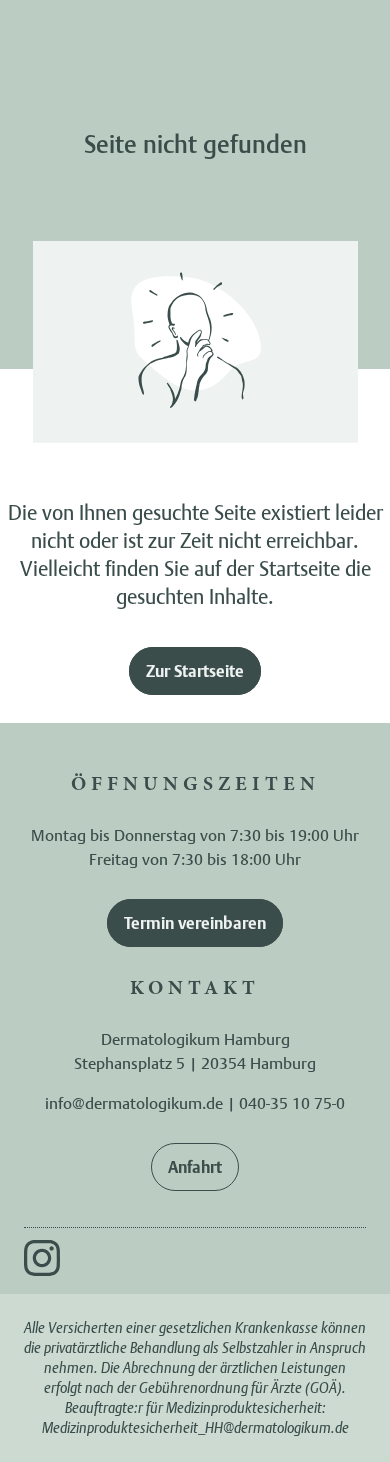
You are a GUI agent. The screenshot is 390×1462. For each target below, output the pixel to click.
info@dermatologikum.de (134, 1103)
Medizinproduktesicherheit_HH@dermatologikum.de (195, 1427)
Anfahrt (195, 1167)
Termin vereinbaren (195, 923)
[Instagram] (42, 1258)
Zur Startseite (195, 671)
